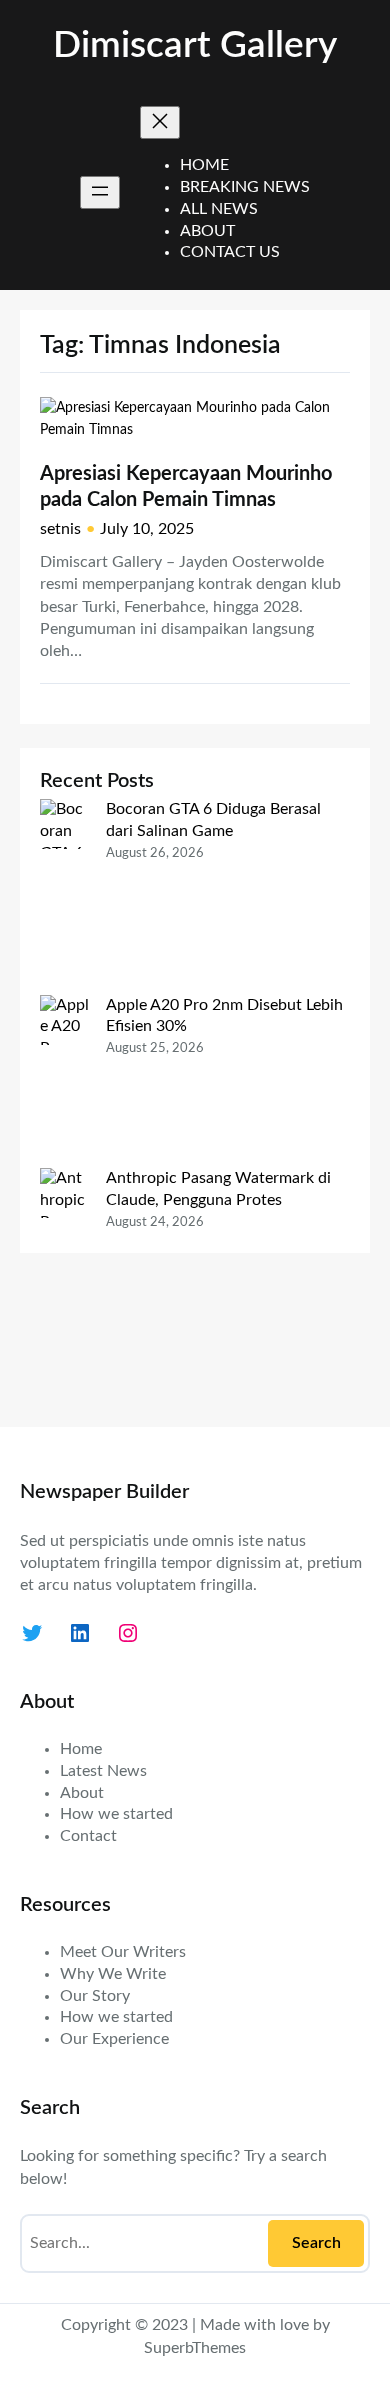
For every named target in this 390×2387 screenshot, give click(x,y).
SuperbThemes (195, 2348)
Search (316, 2243)
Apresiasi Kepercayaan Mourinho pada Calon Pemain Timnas (186, 487)
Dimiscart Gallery (195, 45)
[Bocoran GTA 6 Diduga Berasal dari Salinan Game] (65, 896)
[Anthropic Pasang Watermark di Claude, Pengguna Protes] (65, 1287)
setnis (60, 529)
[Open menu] (100, 192)
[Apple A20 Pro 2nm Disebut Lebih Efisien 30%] (65, 1082)
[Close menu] (160, 122)
